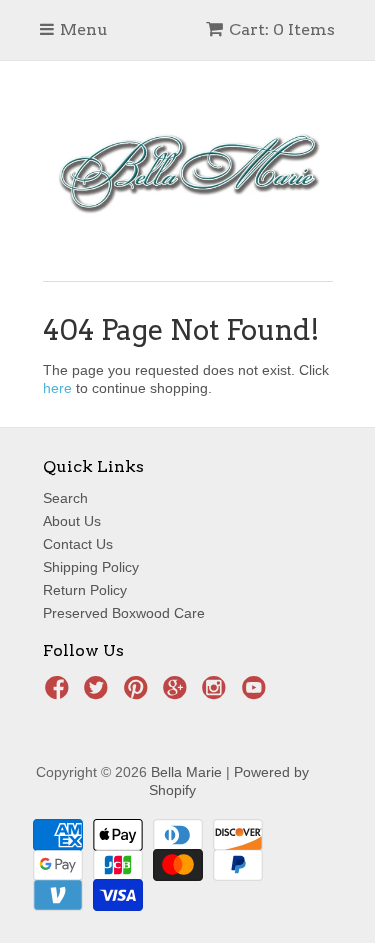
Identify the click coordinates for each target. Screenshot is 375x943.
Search (65, 498)
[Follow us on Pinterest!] (139, 693)
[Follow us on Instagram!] (217, 693)
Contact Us (78, 544)
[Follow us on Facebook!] (60, 693)
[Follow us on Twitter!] (99, 693)
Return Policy (85, 590)
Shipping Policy (91, 567)
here (57, 388)
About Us (72, 521)
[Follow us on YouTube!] (257, 693)
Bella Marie (186, 772)
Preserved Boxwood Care (124, 613)
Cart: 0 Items (282, 29)
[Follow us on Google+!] (178, 693)
